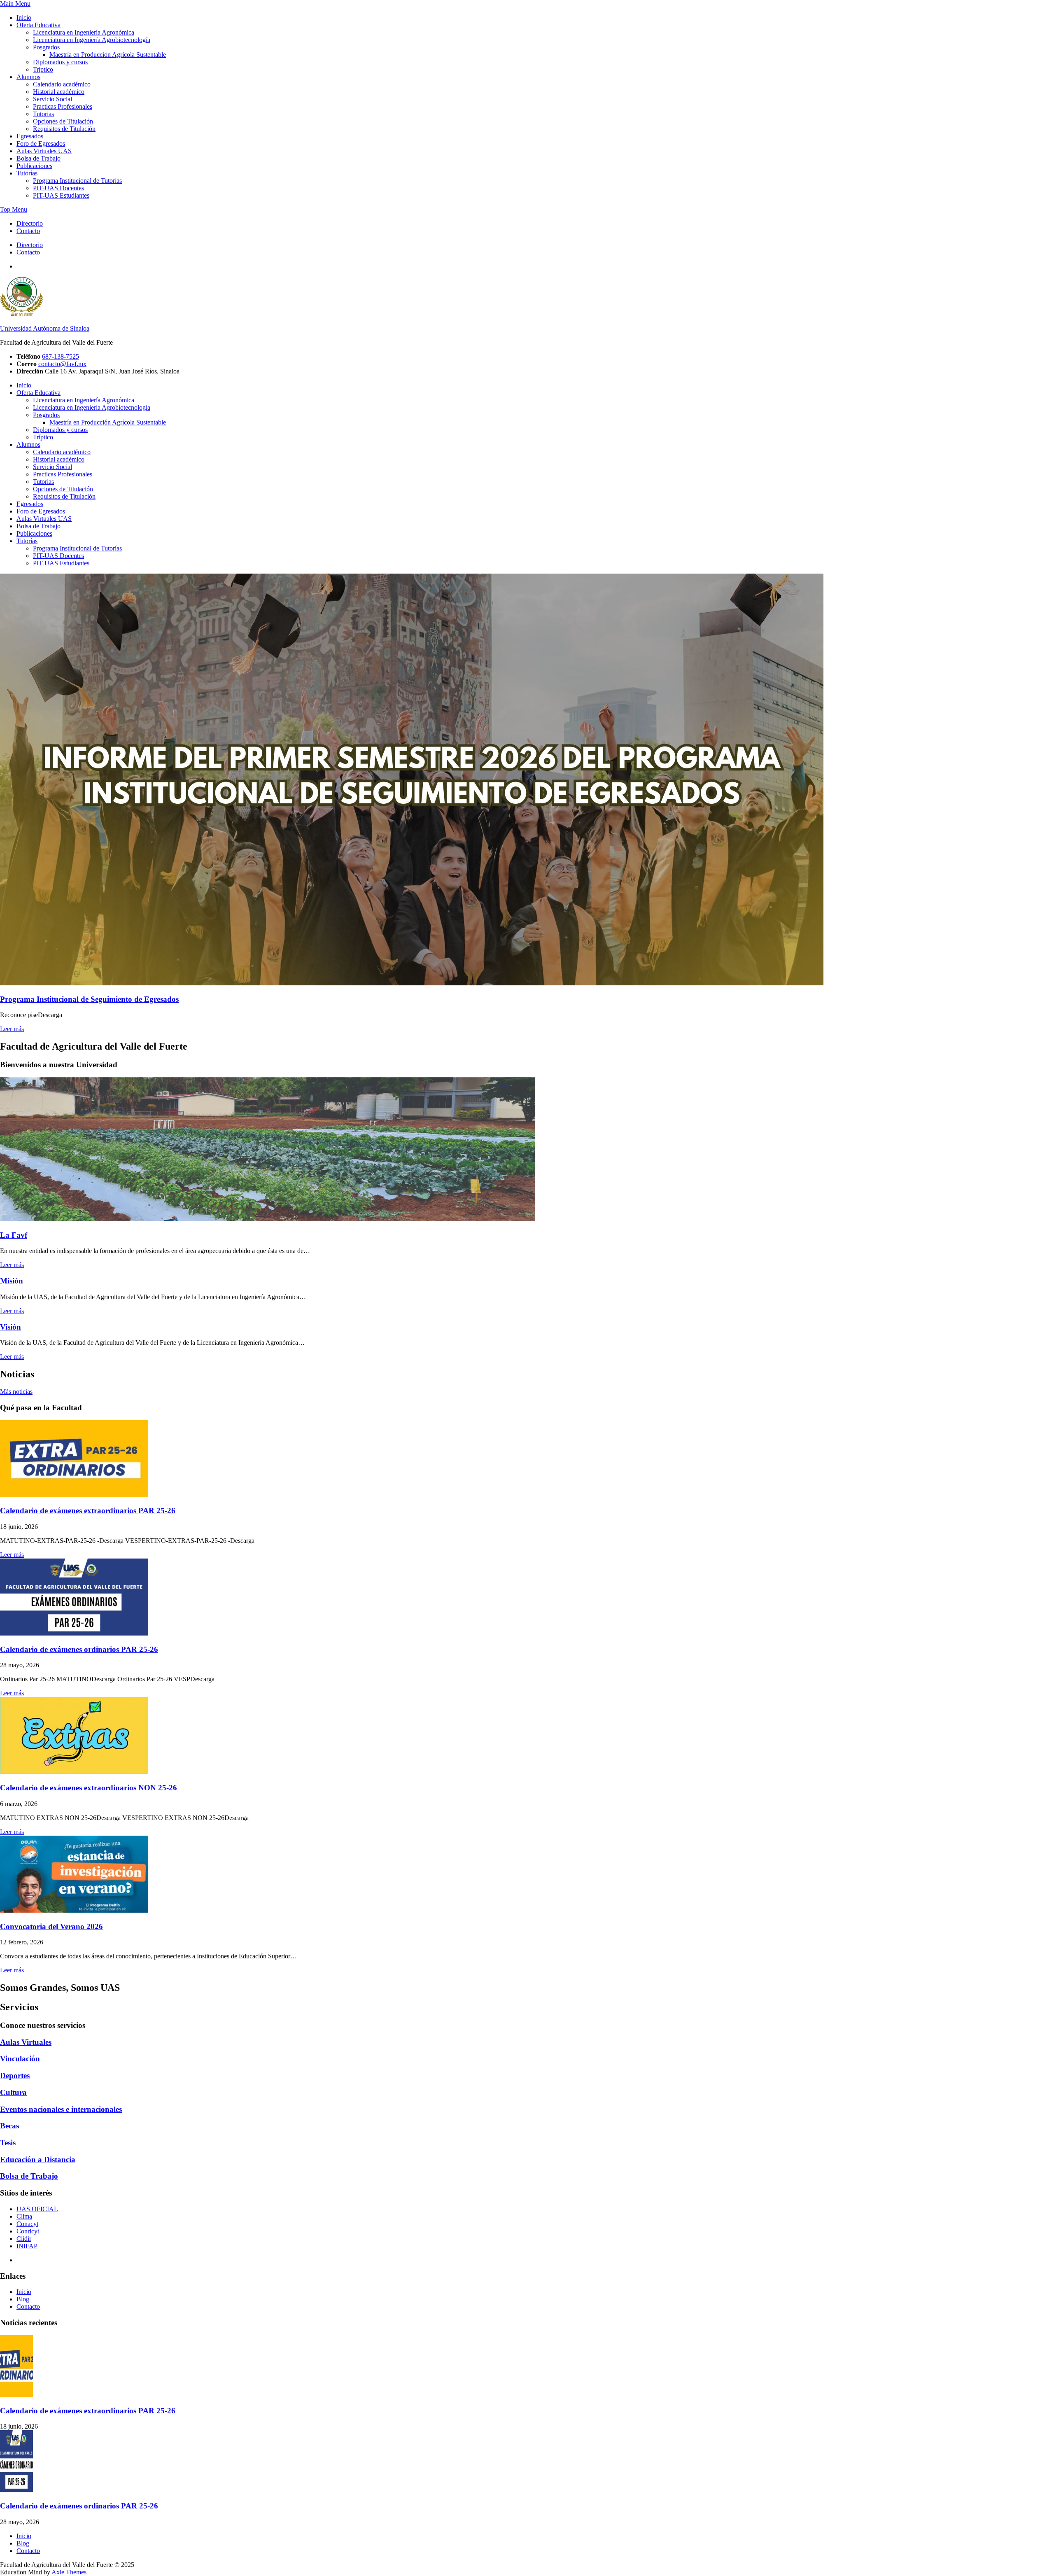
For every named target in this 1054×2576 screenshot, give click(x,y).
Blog (23, 2299)
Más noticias (16, 1392)
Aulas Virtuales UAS (44, 151)
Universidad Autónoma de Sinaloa (45, 328)
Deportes (15, 2075)
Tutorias (43, 114)
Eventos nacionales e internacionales (61, 2109)
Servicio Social (52, 99)
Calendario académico (62, 84)
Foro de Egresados (41, 143)
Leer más (12, 1029)
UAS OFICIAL (37, 2209)
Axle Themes (69, 2572)
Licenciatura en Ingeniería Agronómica (84, 32)
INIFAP (27, 2246)
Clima (24, 2216)
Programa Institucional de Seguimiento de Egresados (89, 999)
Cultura (13, 2092)
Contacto (28, 231)
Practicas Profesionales (63, 106)
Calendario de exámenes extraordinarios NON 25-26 (89, 1788)
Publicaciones (34, 166)
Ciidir (24, 2239)
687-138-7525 (61, 356)
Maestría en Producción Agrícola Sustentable (108, 55)
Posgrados (46, 47)
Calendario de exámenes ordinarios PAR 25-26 (79, 1649)
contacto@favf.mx (62, 364)
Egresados (30, 136)
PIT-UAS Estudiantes (61, 195)
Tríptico (43, 69)
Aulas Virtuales (26, 2042)
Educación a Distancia (38, 2159)
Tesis (8, 2143)
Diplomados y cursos (60, 62)
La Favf (14, 1235)
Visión (10, 1327)
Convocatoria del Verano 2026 (51, 1926)
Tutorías (27, 173)
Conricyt (28, 2231)
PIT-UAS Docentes (58, 188)
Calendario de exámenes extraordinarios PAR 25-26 (88, 1511)
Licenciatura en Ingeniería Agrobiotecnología (92, 40)
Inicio (24, 17)
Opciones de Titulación (63, 121)
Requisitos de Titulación (64, 129)
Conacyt (27, 2224)
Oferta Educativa (38, 25)
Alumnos (28, 77)
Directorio (30, 223)
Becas (9, 2126)
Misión (12, 1281)
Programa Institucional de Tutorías (77, 181)
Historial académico (59, 92)
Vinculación (20, 2059)
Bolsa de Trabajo (38, 158)
